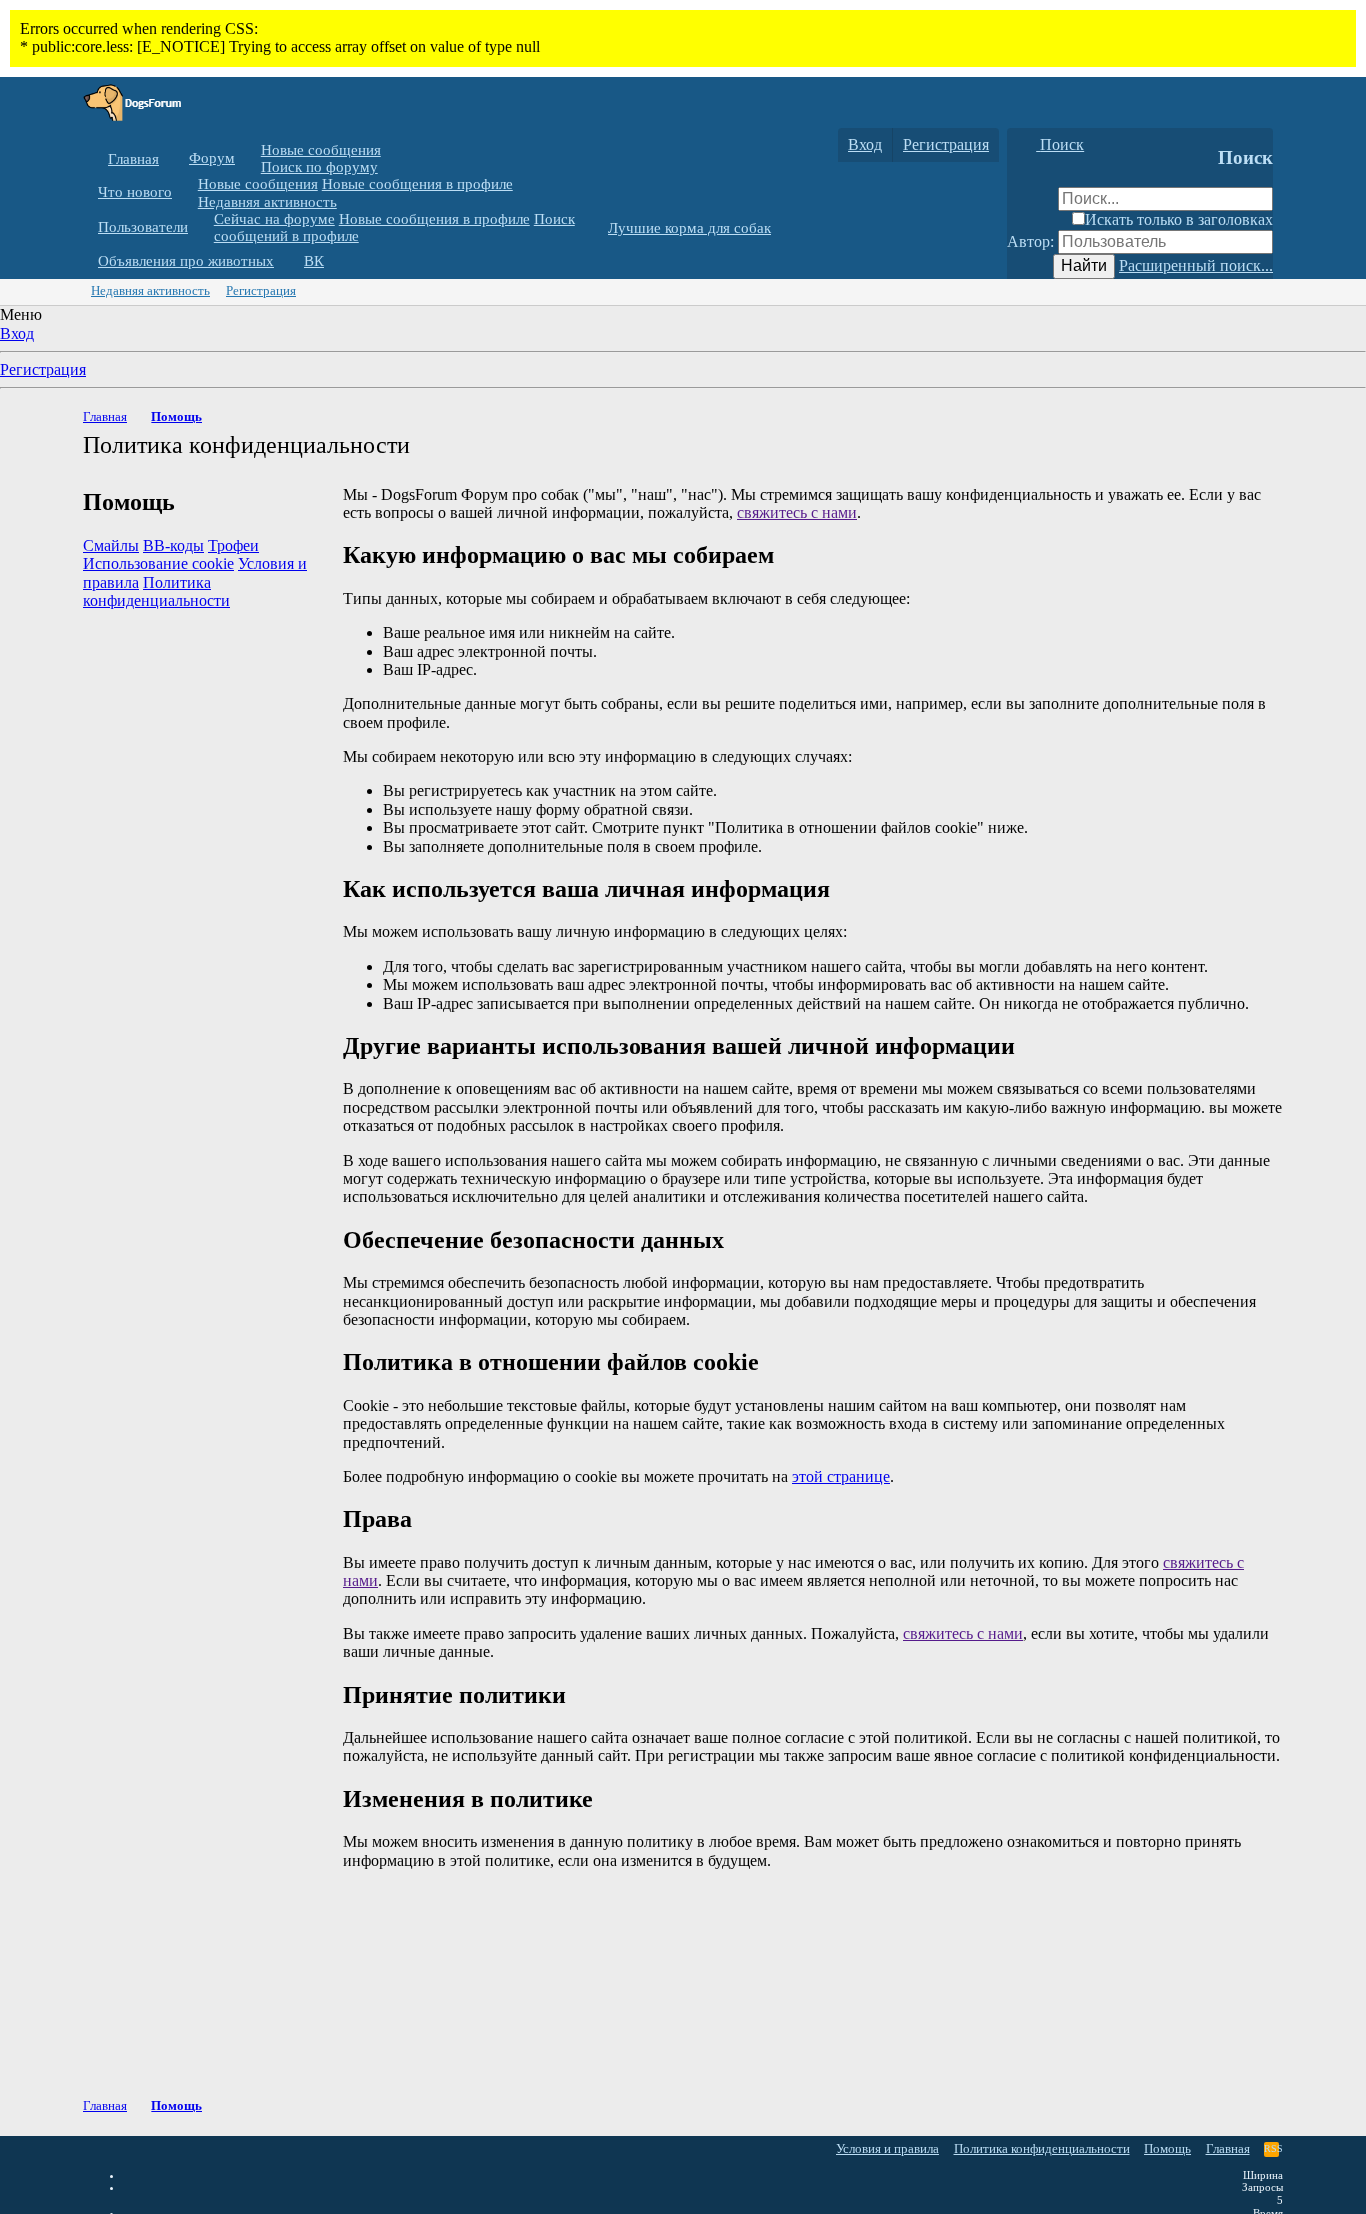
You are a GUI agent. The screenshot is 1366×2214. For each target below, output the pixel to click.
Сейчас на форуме (274, 219)
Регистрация (261, 290)
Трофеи (233, 545)
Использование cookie (158, 563)
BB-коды (173, 545)
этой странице (841, 1476)
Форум (212, 158)
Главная (133, 159)
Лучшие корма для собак (689, 228)
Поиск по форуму (319, 167)
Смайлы (111, 545)
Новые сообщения (321, 150)
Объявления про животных (186, 261)
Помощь (1167, 2148)
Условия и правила (887, 2148)
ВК (314, 261)
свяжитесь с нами (797, 512)
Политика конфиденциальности (156, 591)
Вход (17, 333)
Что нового (135, 192)
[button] (250, 158)
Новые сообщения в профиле (417, 184)
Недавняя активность (267, 201)
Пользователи (143, 227)
